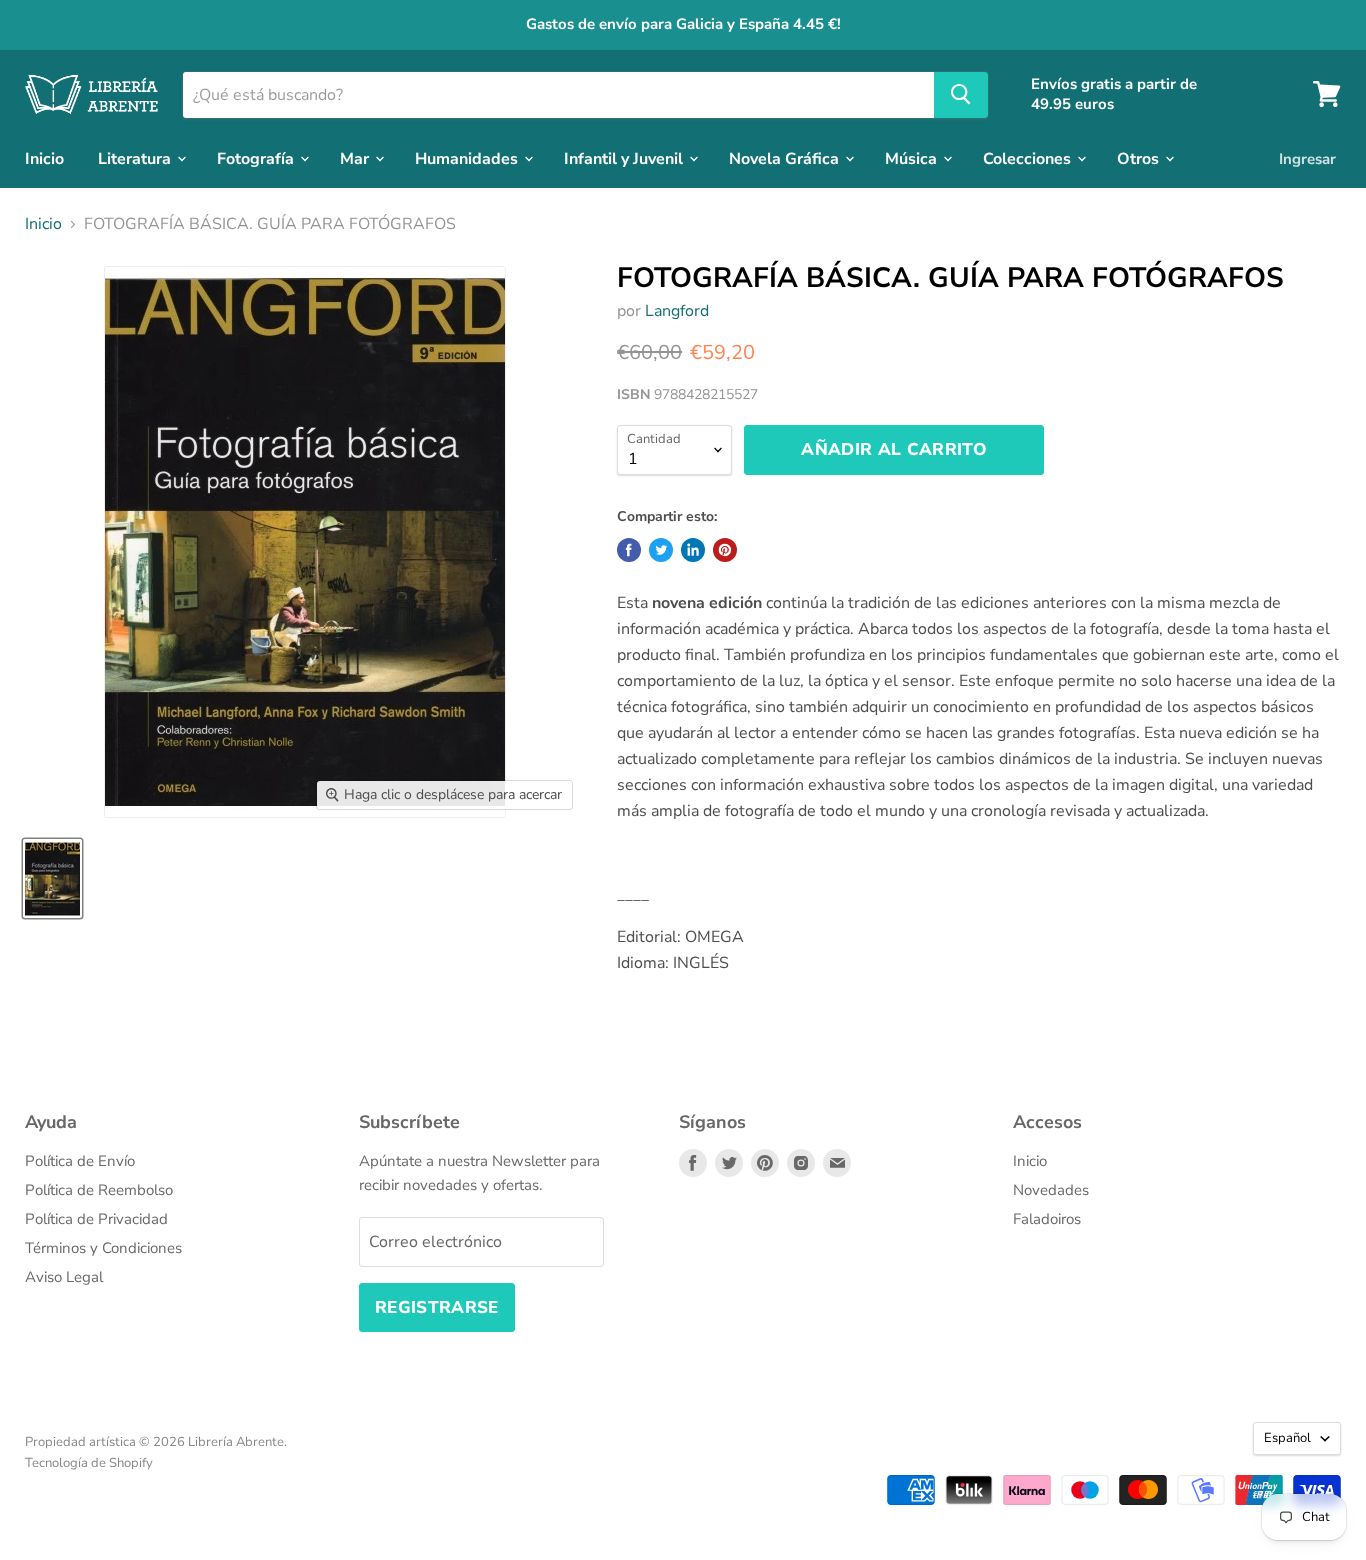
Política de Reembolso (99, 1190)
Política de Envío (80, 1161)
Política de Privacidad (96, 1219)
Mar (356, 158)
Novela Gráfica (786, 158)
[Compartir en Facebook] (629, 550)
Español (1287, 1438)
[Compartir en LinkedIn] (693, 550)
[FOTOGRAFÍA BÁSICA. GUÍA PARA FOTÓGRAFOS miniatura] (52, 878)
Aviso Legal (64, 1277)
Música (913, 158)
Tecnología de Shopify (89, 1463)
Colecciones (1029, 158)
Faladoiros (1047, 1219)
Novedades (1051, 1190)
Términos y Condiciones (103, 1248)
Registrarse (437, 1307)
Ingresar (1307, 158)
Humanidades (468, 158)
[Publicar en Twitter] (661, 550)
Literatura (136, 158)
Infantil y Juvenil (625, 158)
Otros (1140, 158)
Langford (677, 311)
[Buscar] (961, 94)
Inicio (44, 158)
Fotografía (257, 158)
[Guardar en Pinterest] (725, 550)
